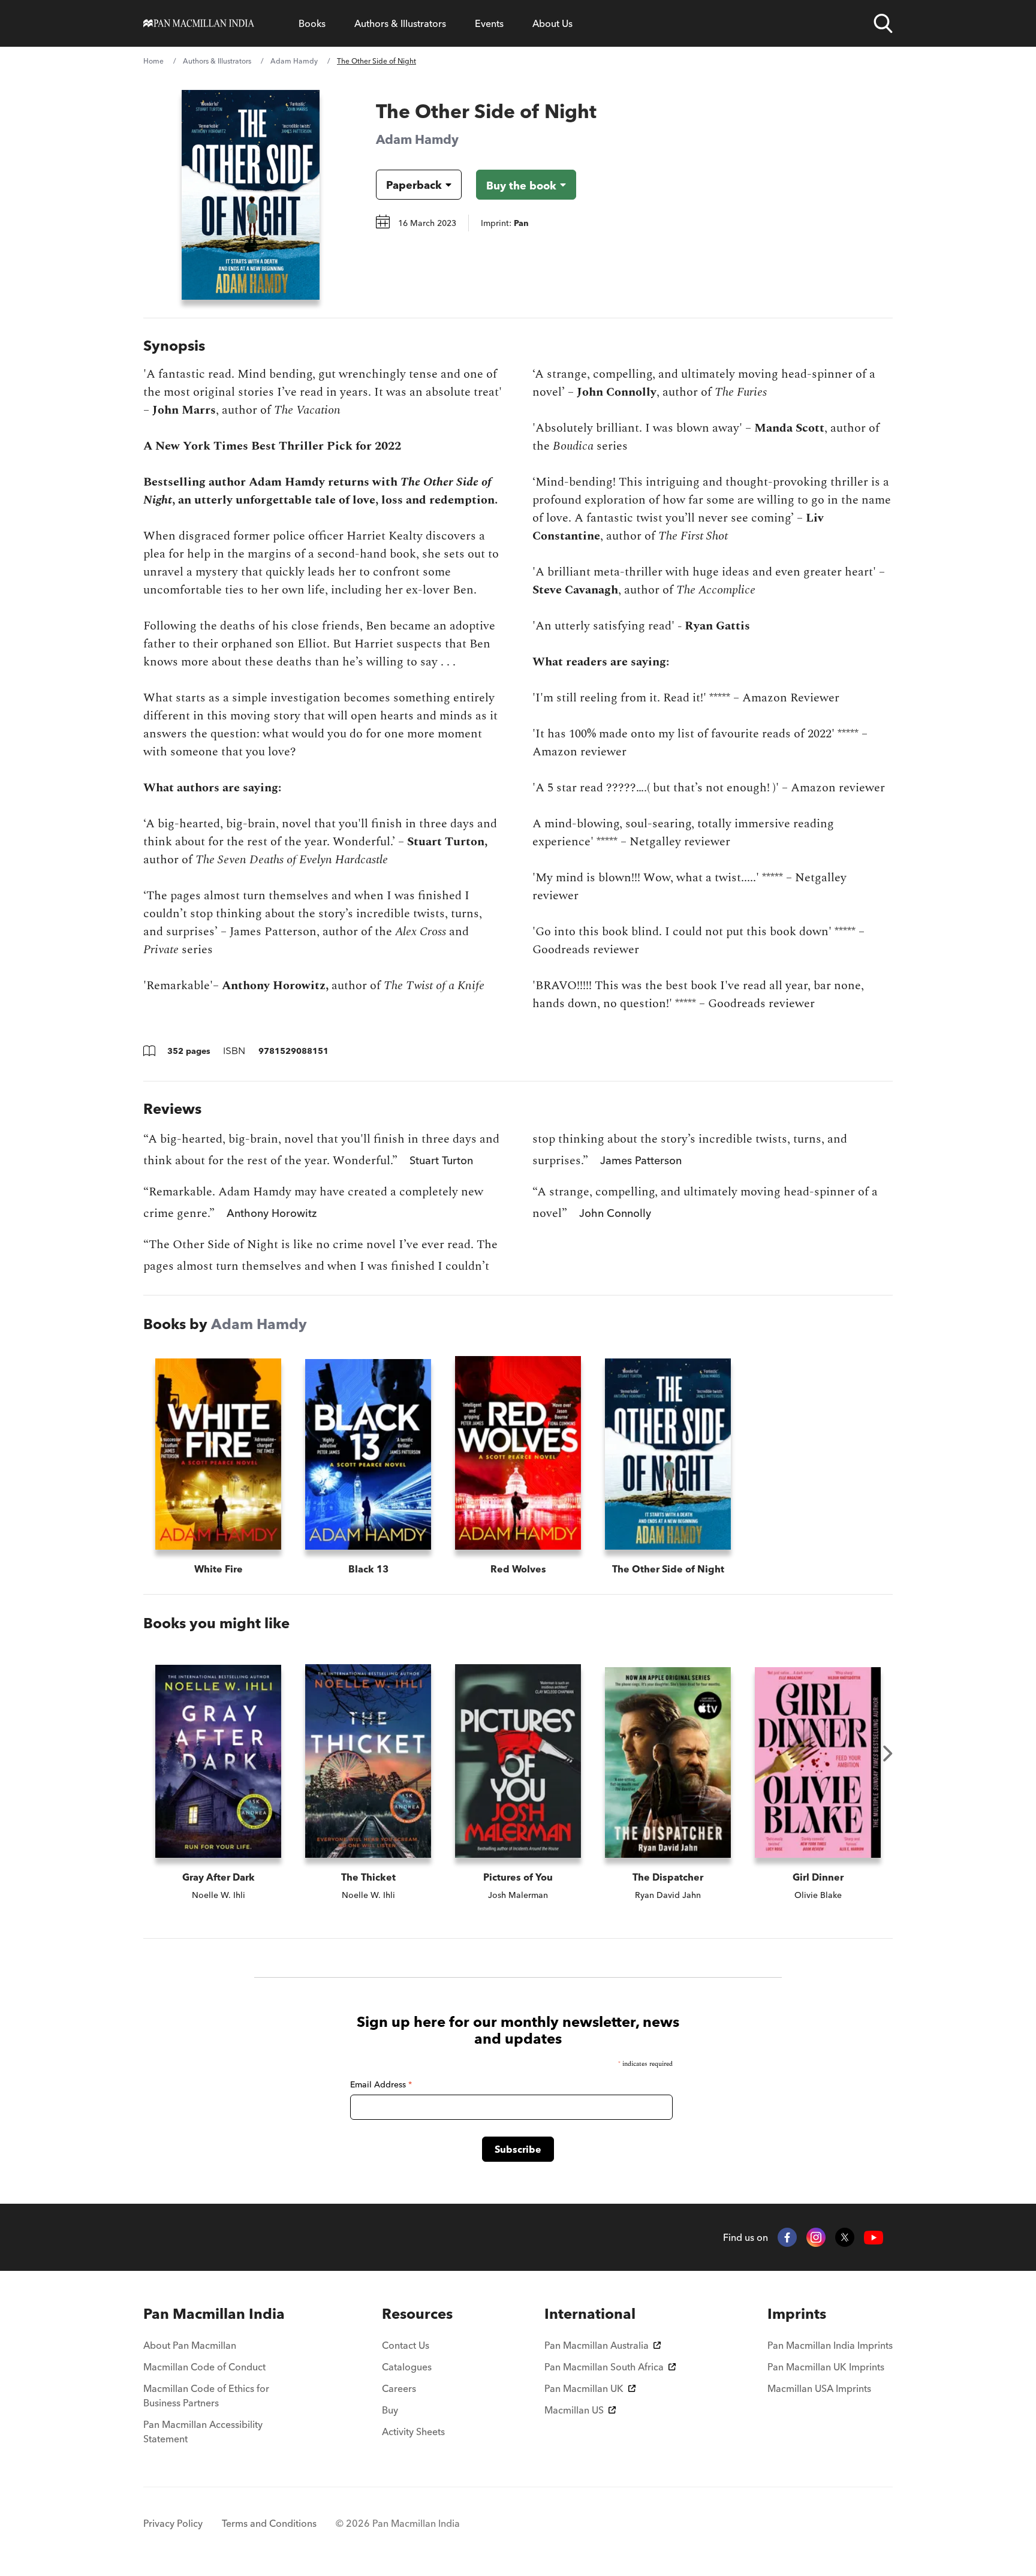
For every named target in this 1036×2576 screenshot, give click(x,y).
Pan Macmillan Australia (597, 2345)
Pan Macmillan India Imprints (830, 2345)
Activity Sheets (413, 2432)
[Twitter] (845, 2237)
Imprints (797, 2314)
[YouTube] (874, 2238)
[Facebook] (787, 2237)
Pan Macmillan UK (584, 2388)
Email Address (381, 2084)
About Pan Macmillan (190, 2345)
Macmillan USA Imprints (819, 2388)
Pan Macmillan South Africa (604, 2367)
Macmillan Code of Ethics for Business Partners (206, 2396)
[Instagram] (816, 2237)
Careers (399, 2388)
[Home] (199, 23)
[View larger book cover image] (251, 195)
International (590, 2314)
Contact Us (406, 2345)
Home (153, 61)
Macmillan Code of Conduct (204, 2367)
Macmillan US (574, 2410)
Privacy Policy (173, 2523)
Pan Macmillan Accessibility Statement (203, 2432)
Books (312, 23)
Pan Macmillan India (214, 2314)
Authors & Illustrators (400, 23)
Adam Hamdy (294, 61)
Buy (390, 2410)
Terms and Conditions (269, 2523)
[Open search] (883, 23)
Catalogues (407, 2367)
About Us (552, 23)
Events (489, 23)
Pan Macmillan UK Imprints (826, 2367)
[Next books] (888, 1754)
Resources (417, 2314)
